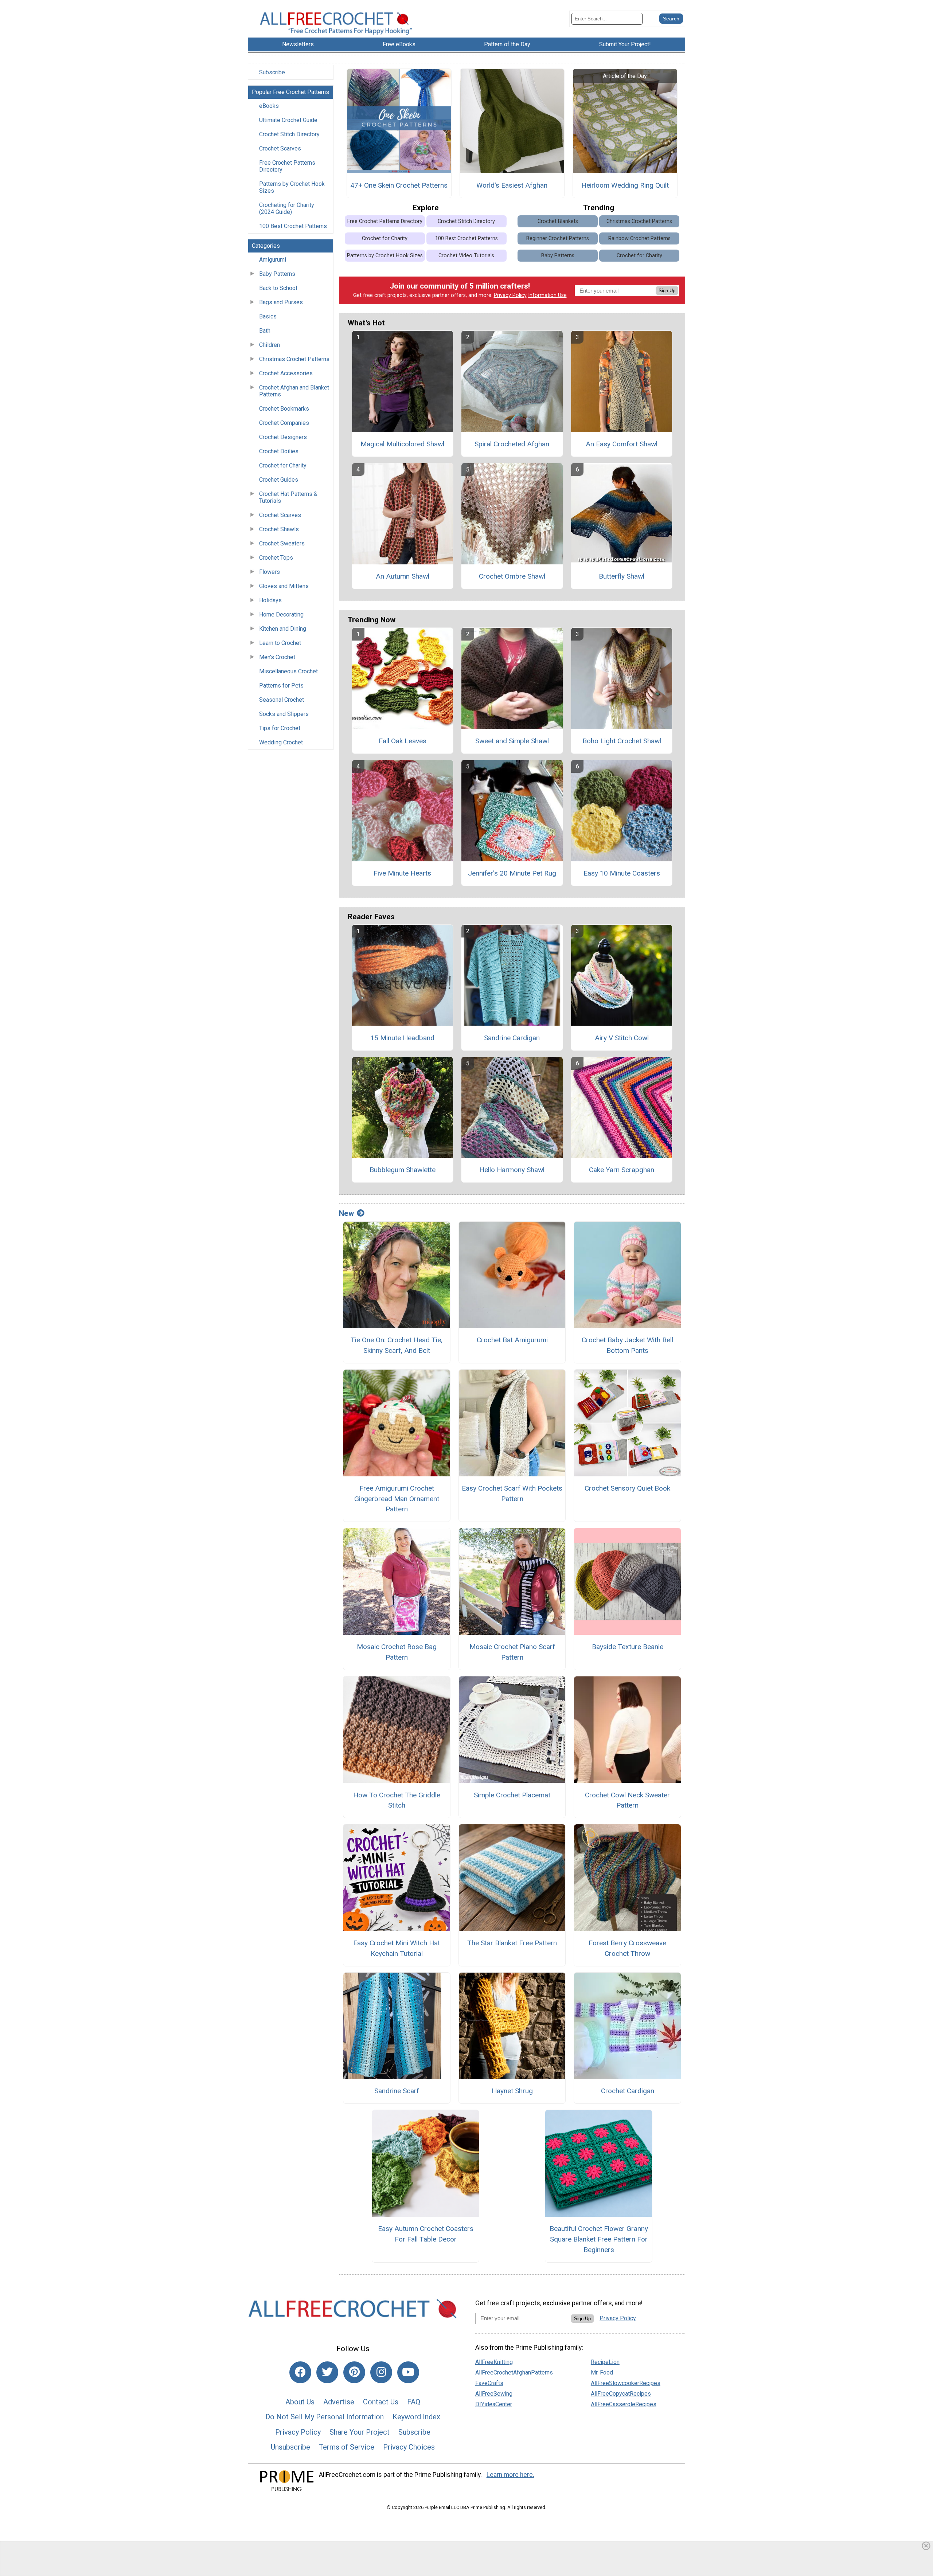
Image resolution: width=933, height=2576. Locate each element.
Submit (466, 1334)
